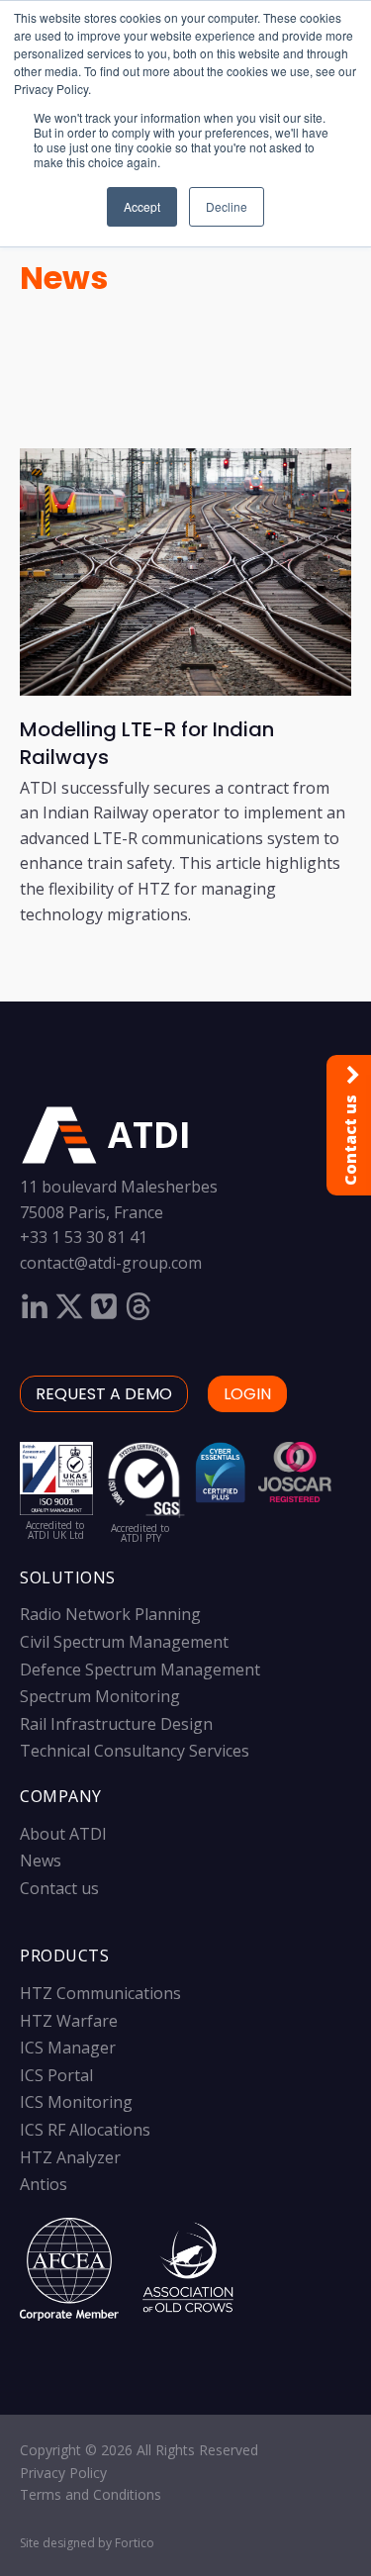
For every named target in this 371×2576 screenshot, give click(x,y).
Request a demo (104, 1394)
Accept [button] (142, 206)
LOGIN (247, 1394)
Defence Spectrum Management (140, 1670)
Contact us (59, 1888)
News (64, 278)
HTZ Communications (100, 1993)
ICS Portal (56, 2075)
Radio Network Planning (110, 1614)
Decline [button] (227, 206)
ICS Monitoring (76, 2102)
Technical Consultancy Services (135, 1751)
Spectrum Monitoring (100, 1696)
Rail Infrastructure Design (116, 1724)
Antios (44, 2184)
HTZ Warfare (69, 2021)
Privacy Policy (63, 2473)
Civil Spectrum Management (124, 1642)
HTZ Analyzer (70, 2157)
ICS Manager (68, 2048)
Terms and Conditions (91, 2494)
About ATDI (63, 1834)
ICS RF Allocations (85, 2130)
